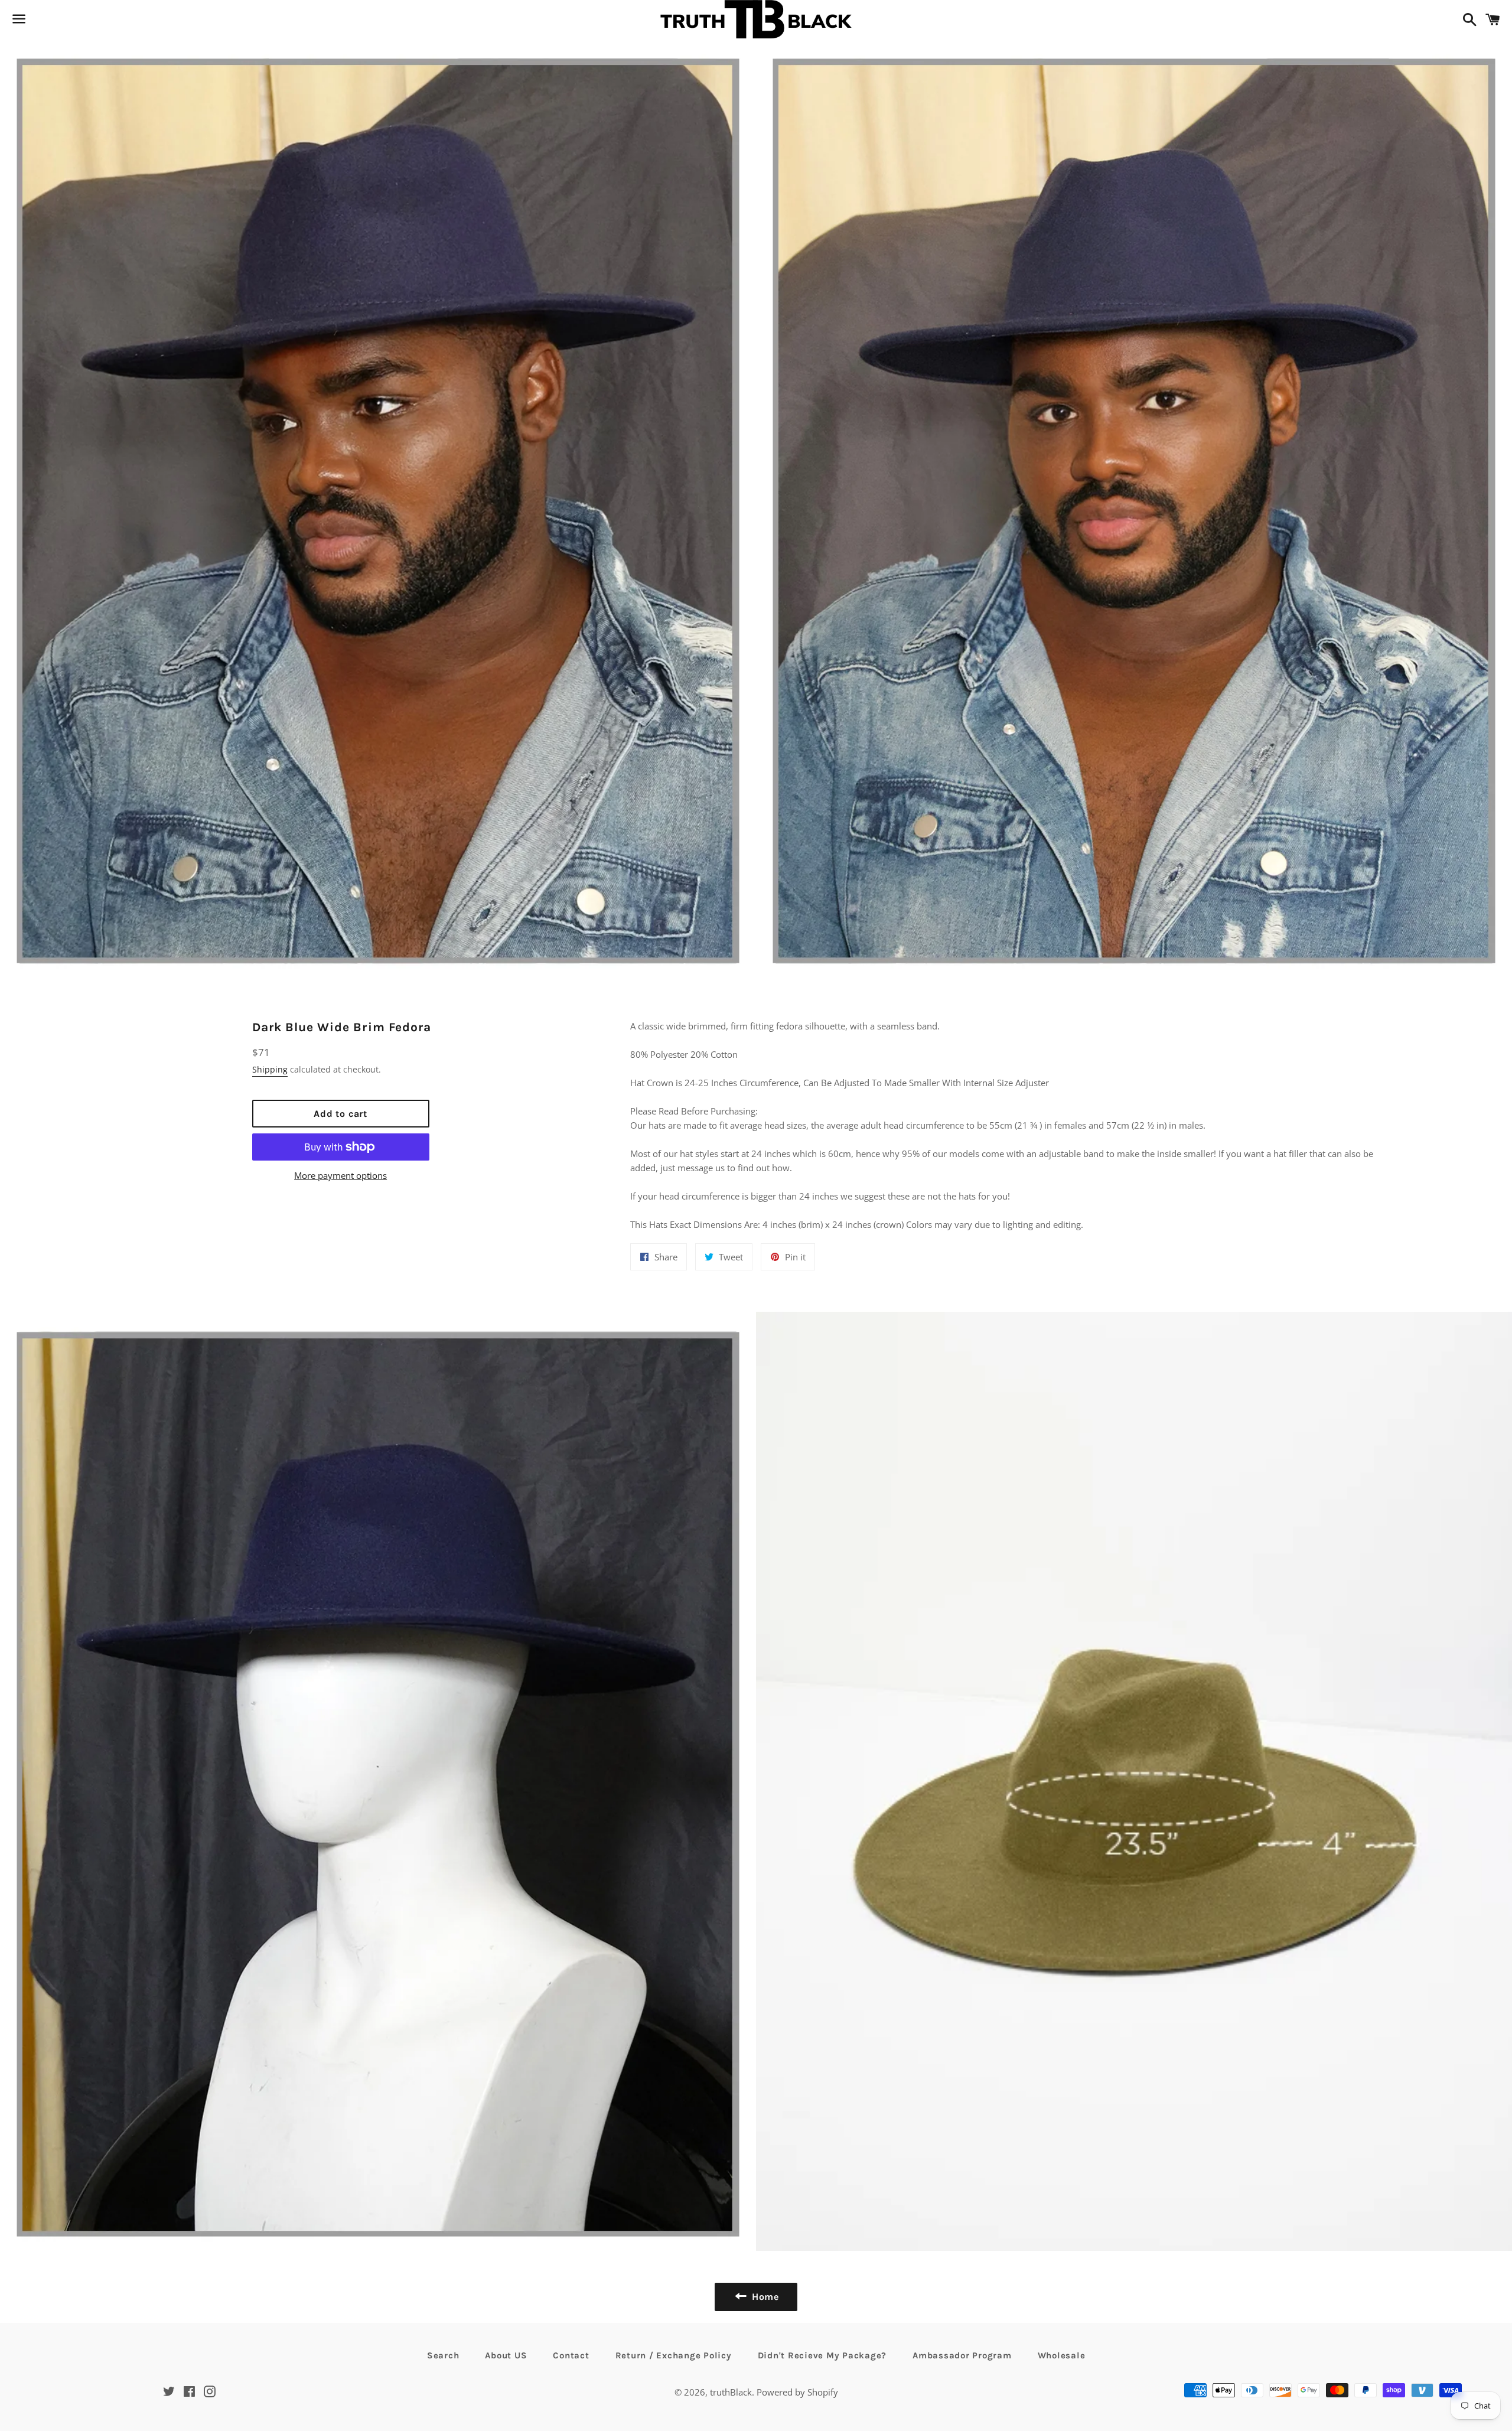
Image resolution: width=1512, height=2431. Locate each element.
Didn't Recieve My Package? (822, 2355)
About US (506, 2355)
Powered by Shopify (797, 2392)
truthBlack (731, 2392)
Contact (571, 2355)
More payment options (340, 1175)
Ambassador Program (962, 2355)
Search (443, 2355)
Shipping (270, 1069)
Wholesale (1062, 2355)
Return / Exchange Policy (674, 2355)
